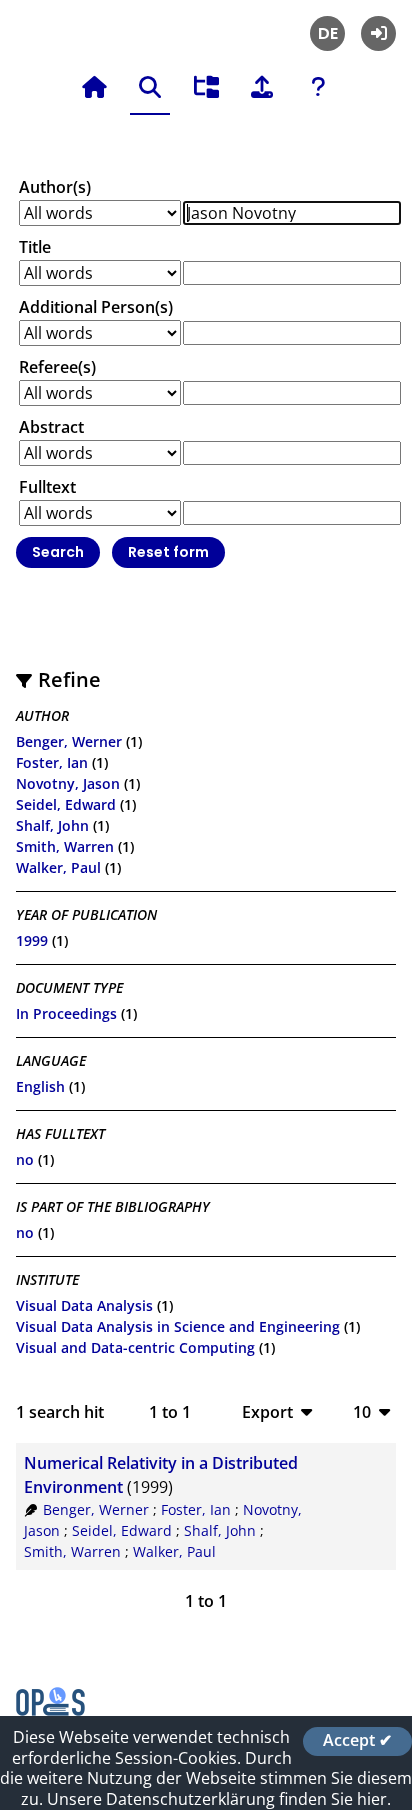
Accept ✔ (357, 1741)
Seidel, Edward (66, 804)
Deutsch (327, 33)
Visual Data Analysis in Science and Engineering (178, 1326)
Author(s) (55, 187)
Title (35, 247)
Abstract (51, 427)
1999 (32, 940)
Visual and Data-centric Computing (135, 1347)
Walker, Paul (58, 867)
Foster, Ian (52, 762)
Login (378, 33)
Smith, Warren (65, 846)
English (40, 1086)
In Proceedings (66, 1013)
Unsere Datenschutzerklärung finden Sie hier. (219, 1799)
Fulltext (47, 487)
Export (267, 1411)
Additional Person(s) (96, 307)
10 (362, 1411)
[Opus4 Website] (50, 1710)
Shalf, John (52, 825)
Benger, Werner (69, 741)
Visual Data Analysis (84, 1305)
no (25, 1159)
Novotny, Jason (68, 783)
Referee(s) (57, 367)
